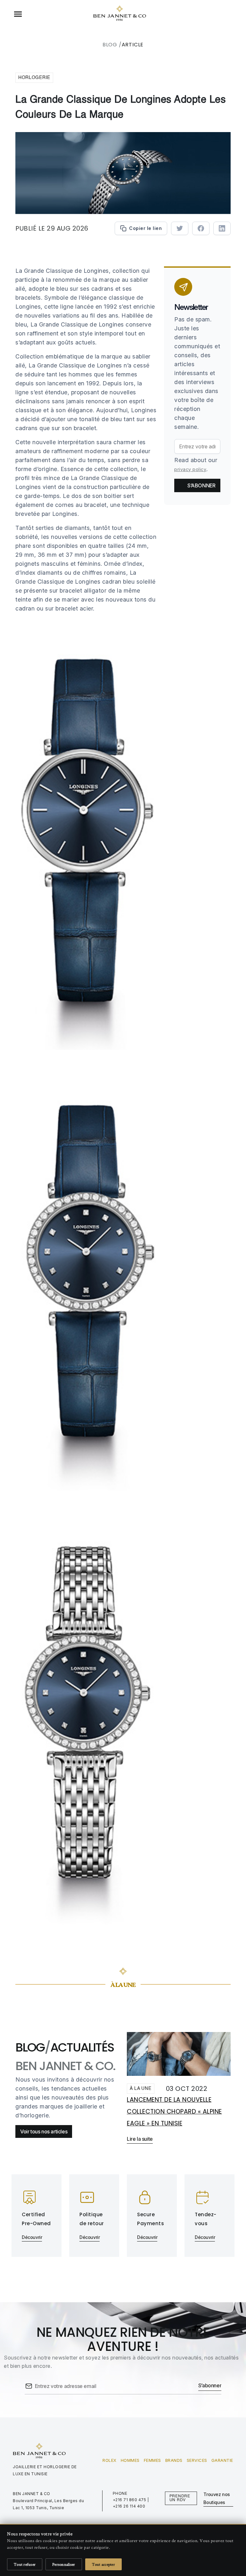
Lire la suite (140, 2139)
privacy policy (190, 469)
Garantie (222, 2460)
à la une (141, 2089)
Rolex (110, 2460)
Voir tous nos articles (44, 2131)
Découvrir (32, 2237)
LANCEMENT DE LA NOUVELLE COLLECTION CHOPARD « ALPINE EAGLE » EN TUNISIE (174, 2111)
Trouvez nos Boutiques (217, 2498)
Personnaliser (64, 2564)
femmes (152, 2460)
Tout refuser (25, 2564)
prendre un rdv (180, 2498)
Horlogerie (34, 78)
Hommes (130, 2460)
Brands (174, 2460)
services (197, 2460)
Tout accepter (103, 2564)
